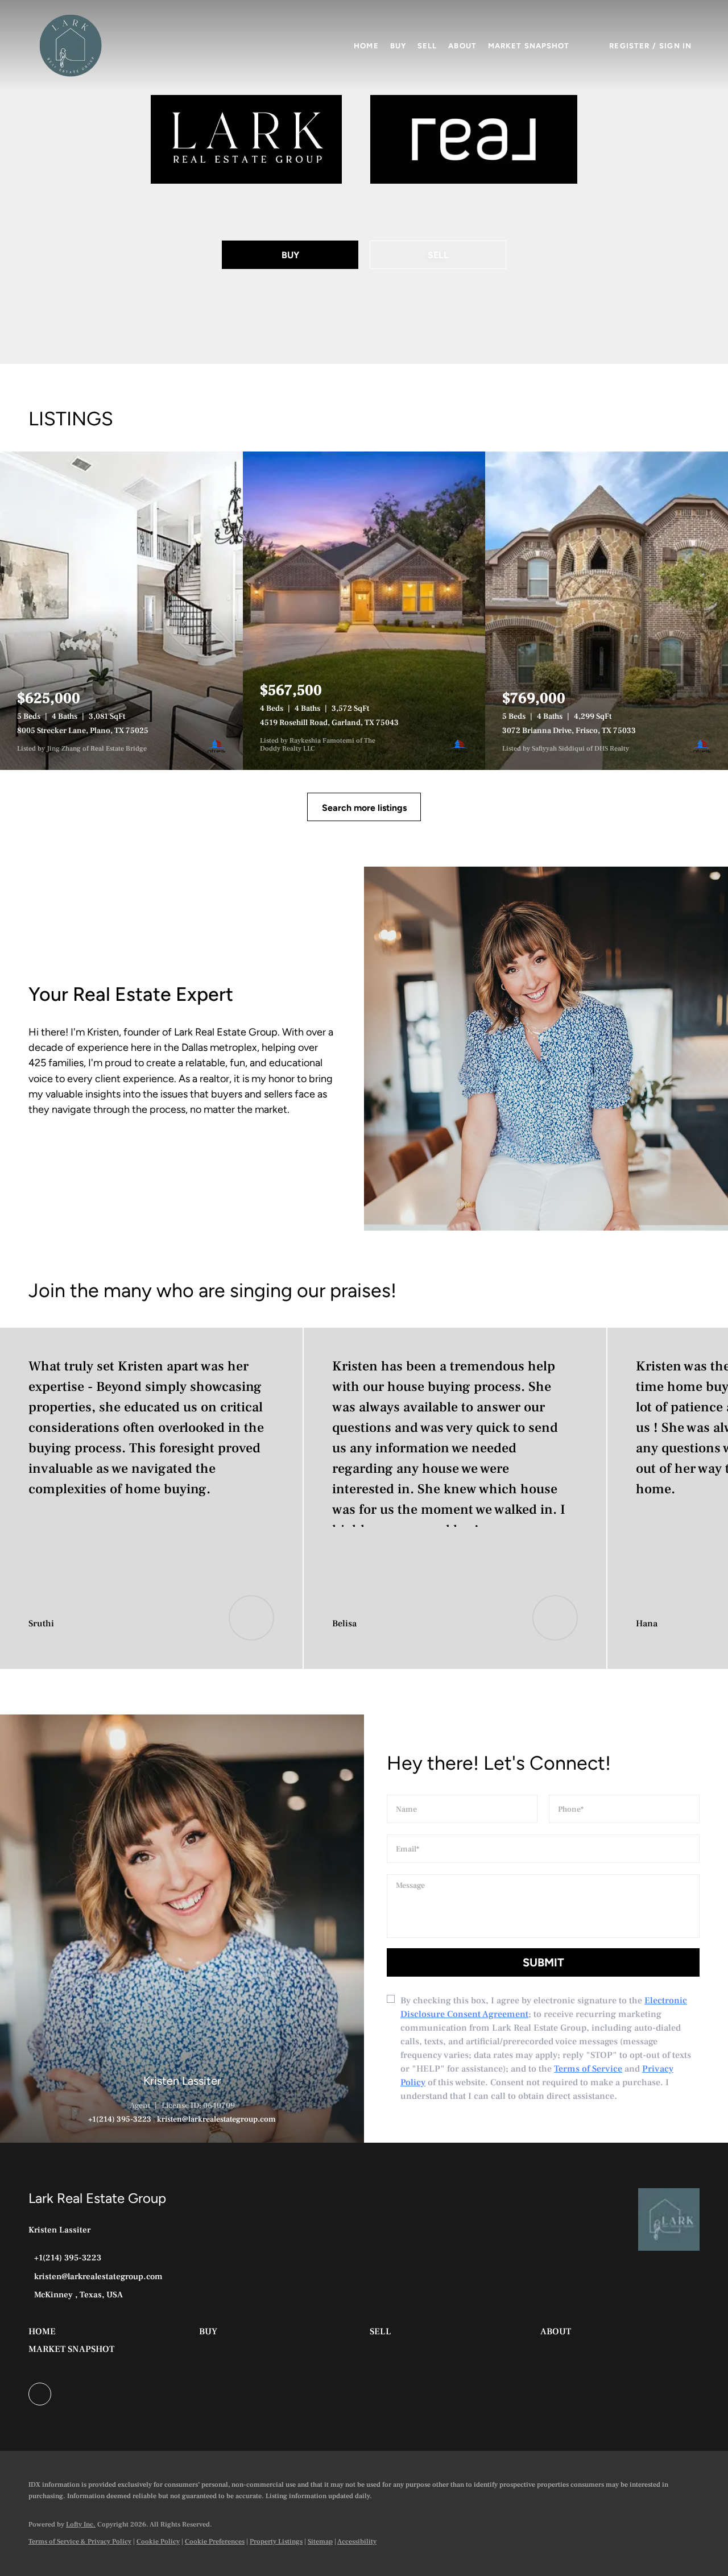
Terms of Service (588, 2069)
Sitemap (320, 2542)
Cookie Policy (158, 2542)
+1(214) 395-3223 (120, 2119)
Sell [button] (427, 46)
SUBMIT (543, 1962)
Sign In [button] (675, 46)
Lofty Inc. (81, 2525)
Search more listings (364, 808)
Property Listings (276, 2542)
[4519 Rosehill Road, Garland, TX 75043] (364, 611)
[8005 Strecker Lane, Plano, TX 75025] (121, 611)
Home (366, 46)
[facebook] (40, 2394)
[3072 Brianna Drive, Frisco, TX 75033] (607, 611)
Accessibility (357, 2542)
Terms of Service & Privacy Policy (80, 2542)
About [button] (462, 46)
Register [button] (629, 46)
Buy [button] (398, 46)
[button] (71, 45)
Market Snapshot (529, 46)
